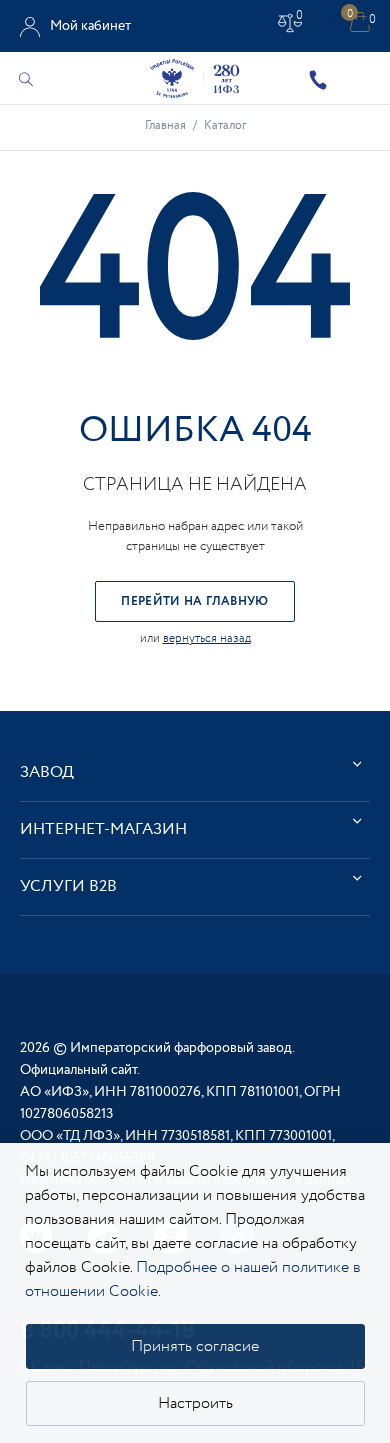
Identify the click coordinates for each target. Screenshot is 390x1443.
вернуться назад (207, 638)
